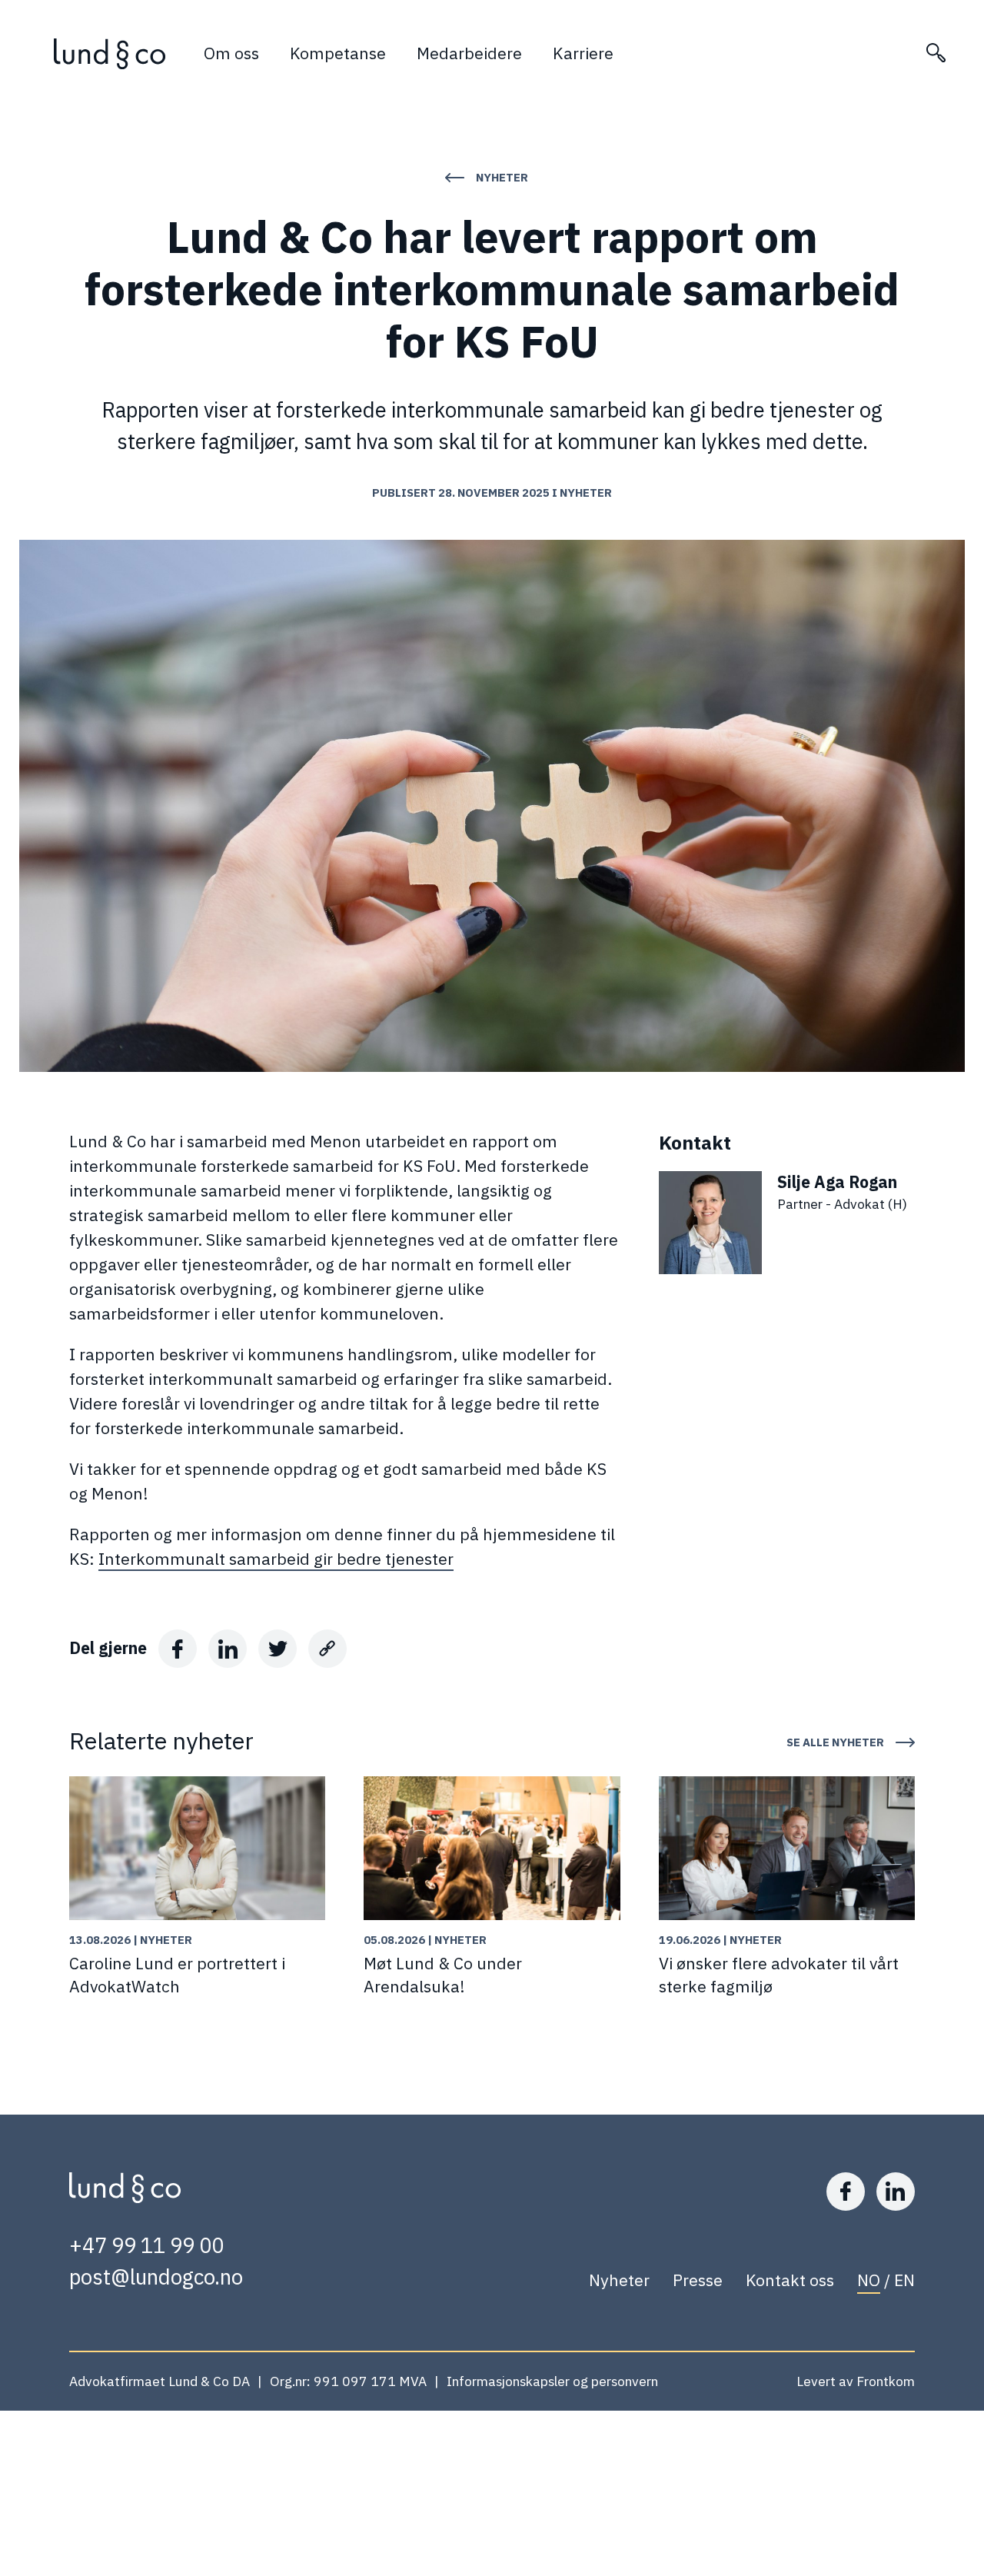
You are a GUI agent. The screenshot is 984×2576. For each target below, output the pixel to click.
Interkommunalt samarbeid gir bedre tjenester (276, 1559)
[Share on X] (278, 1649)
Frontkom (886, 2381)
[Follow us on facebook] (846, 2192)
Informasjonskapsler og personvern (552, 2381)
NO (869, 2280)
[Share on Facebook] (178, 1649)
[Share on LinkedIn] (228, 1649)
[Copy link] (327, 1649)
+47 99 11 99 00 (146, 2245)
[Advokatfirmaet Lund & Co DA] (110, 54)
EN (904, 2280)
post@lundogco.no (156, 2277)
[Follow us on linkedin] (896, 2192)
